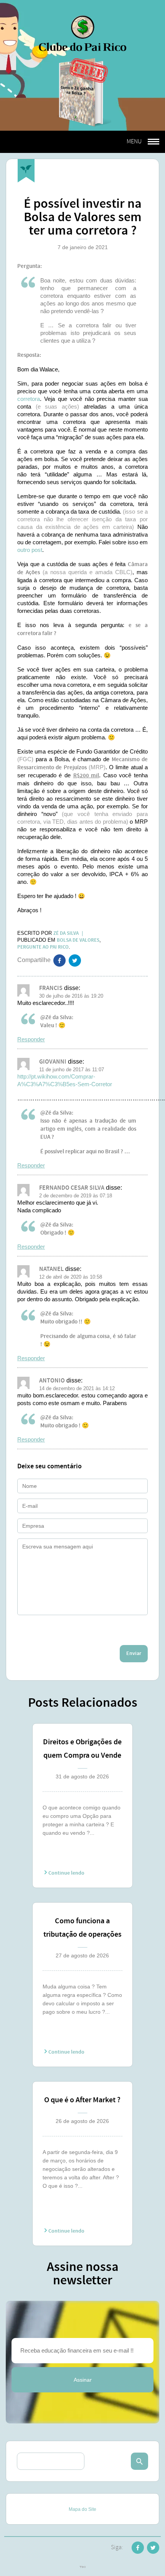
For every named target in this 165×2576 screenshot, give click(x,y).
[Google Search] (139, 2461)
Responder (31, 1039)
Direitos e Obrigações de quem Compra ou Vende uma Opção (82, 1750)
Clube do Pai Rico (82, 33)
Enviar (134, 1653)
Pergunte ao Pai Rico (43, 947)
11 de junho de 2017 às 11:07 (72, 1070)
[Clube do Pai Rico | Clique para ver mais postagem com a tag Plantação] (26, 171)
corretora (29, 399)
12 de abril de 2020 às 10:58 (71, 1277)
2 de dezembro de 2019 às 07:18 (76, 1196)
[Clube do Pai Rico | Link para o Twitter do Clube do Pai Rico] (75, 962)
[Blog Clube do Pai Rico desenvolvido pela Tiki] (83, 2568)
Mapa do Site (82, 2509)
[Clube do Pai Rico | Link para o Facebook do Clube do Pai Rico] (138, 2549)
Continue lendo (66, 1873)
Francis (51, 988)
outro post (30, 550)
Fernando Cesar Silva (72, 1188)
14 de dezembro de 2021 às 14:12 (77, 1388)
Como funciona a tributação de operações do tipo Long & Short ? (82, 1929)
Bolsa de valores (78, 940)
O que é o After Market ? (82, 2100)
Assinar (83, 2380)
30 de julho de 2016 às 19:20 (71, 996)
